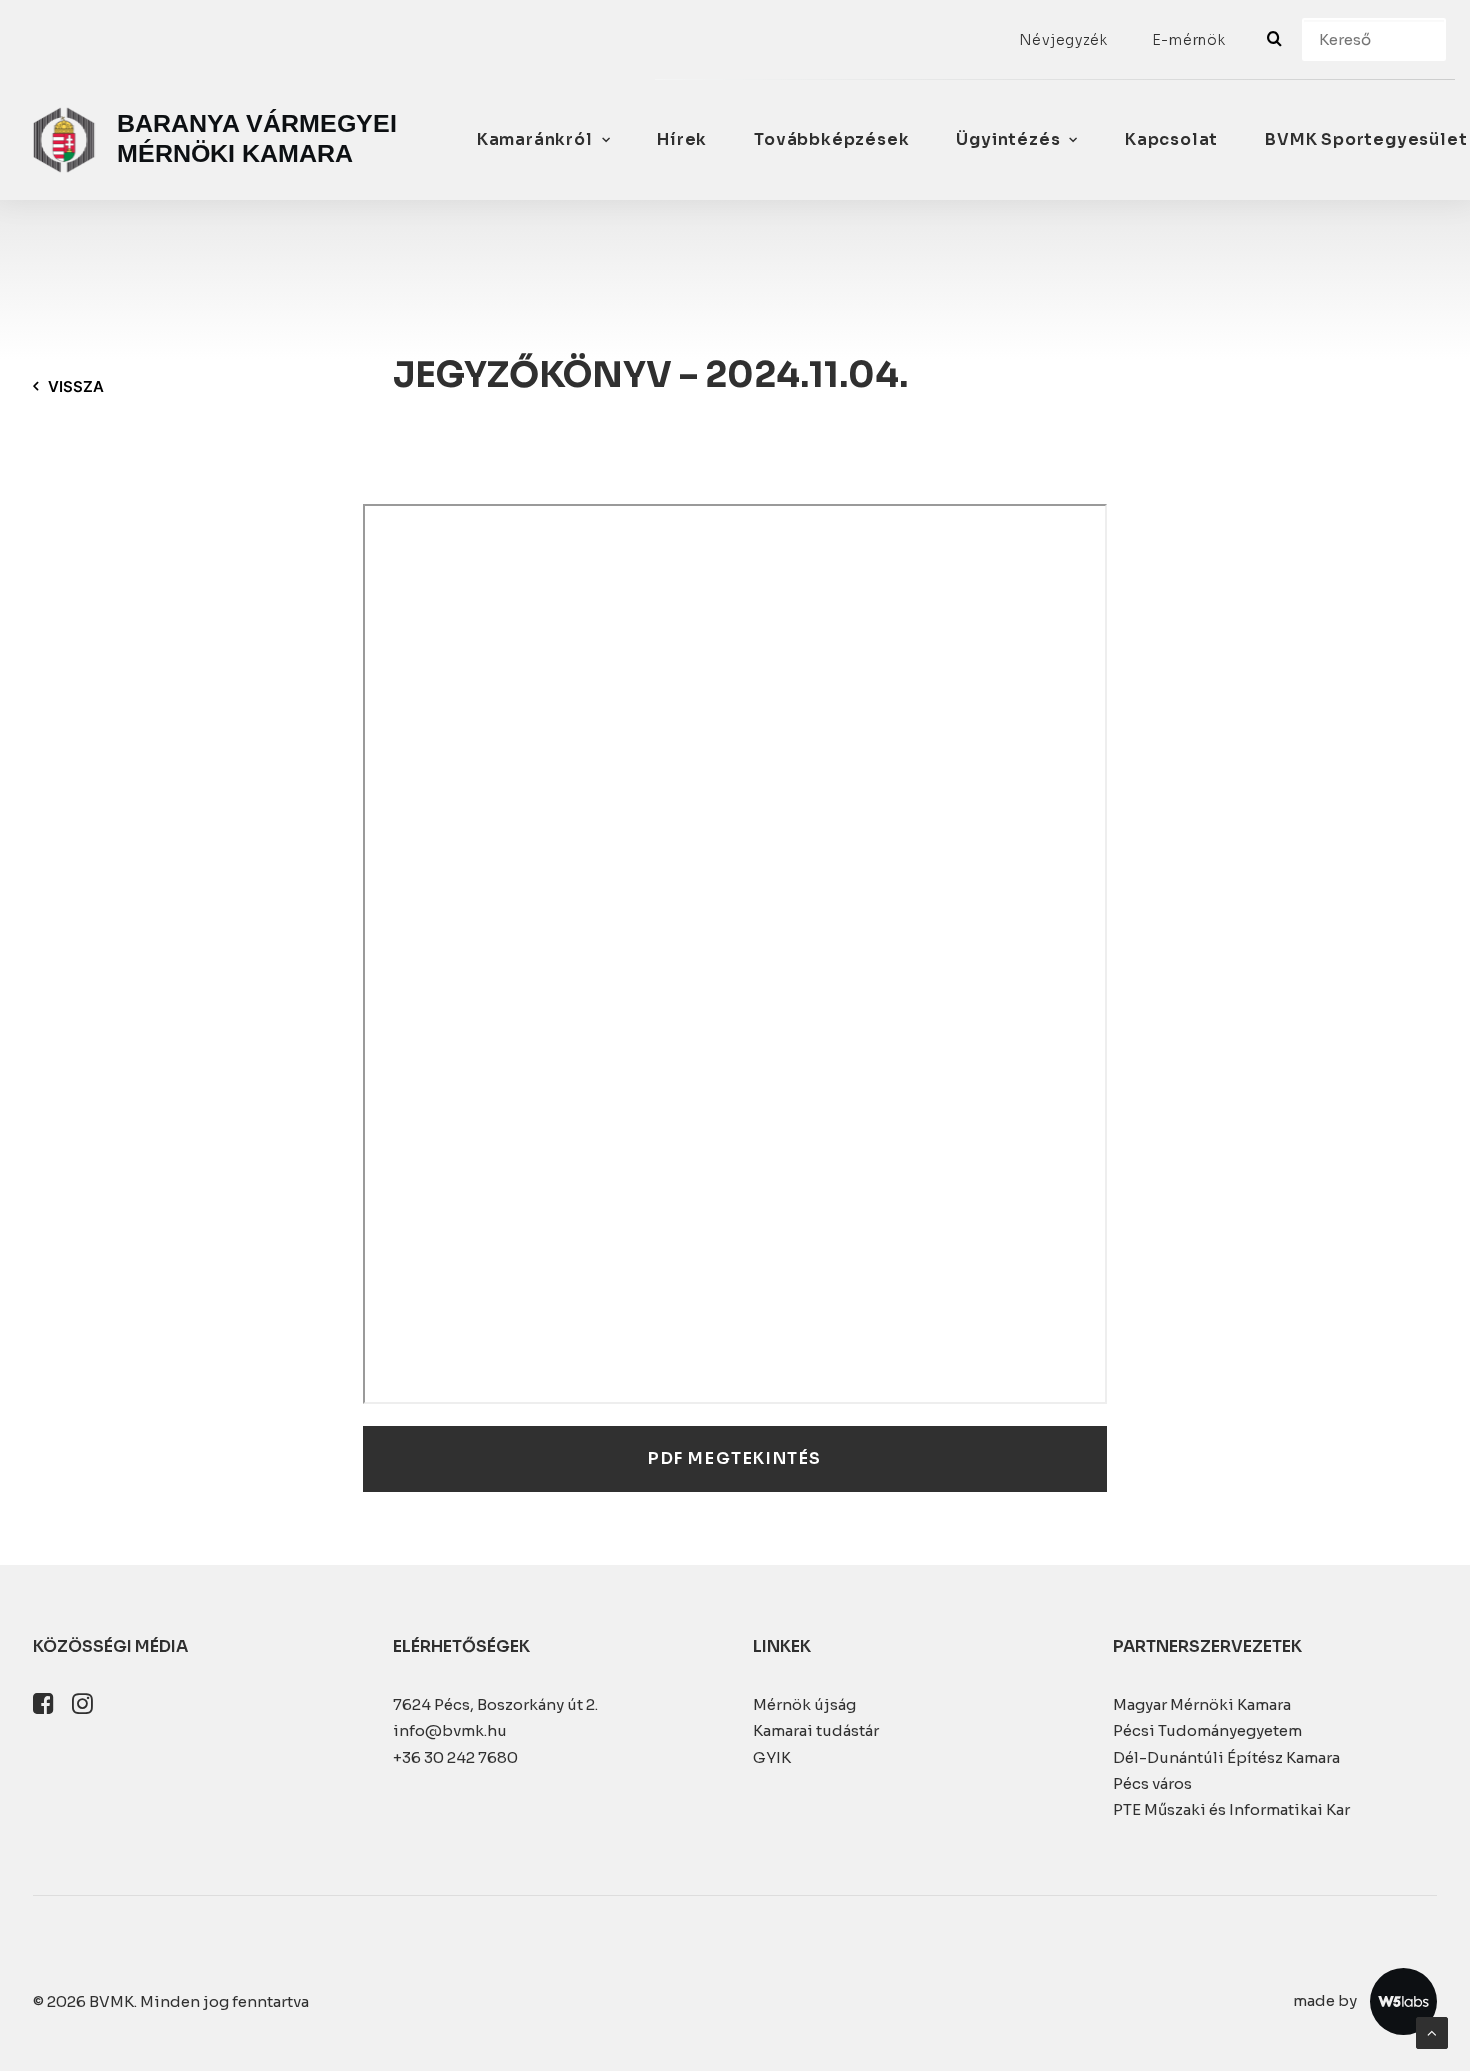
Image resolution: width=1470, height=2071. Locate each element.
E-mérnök (1189, 40)
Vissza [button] (76, 386)
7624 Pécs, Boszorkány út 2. (495, 1704)
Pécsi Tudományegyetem (1207, 1730)
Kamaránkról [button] (535, 139)
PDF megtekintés (735, 1458)
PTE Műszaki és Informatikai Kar (1231, 1809)
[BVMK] (219, 140)
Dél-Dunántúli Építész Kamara (1226, 1757)
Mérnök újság (804, 1704)
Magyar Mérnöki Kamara (1202, 1704)
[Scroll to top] (1432, 2031)
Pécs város (1152, 1783)
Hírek (682, 139)
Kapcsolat (1171, 139)
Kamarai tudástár (816, 1730)
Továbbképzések (831, 139)
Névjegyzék (1063, 40)
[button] (43, 1708)
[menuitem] (1063, 40)
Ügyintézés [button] (1008, 139)
